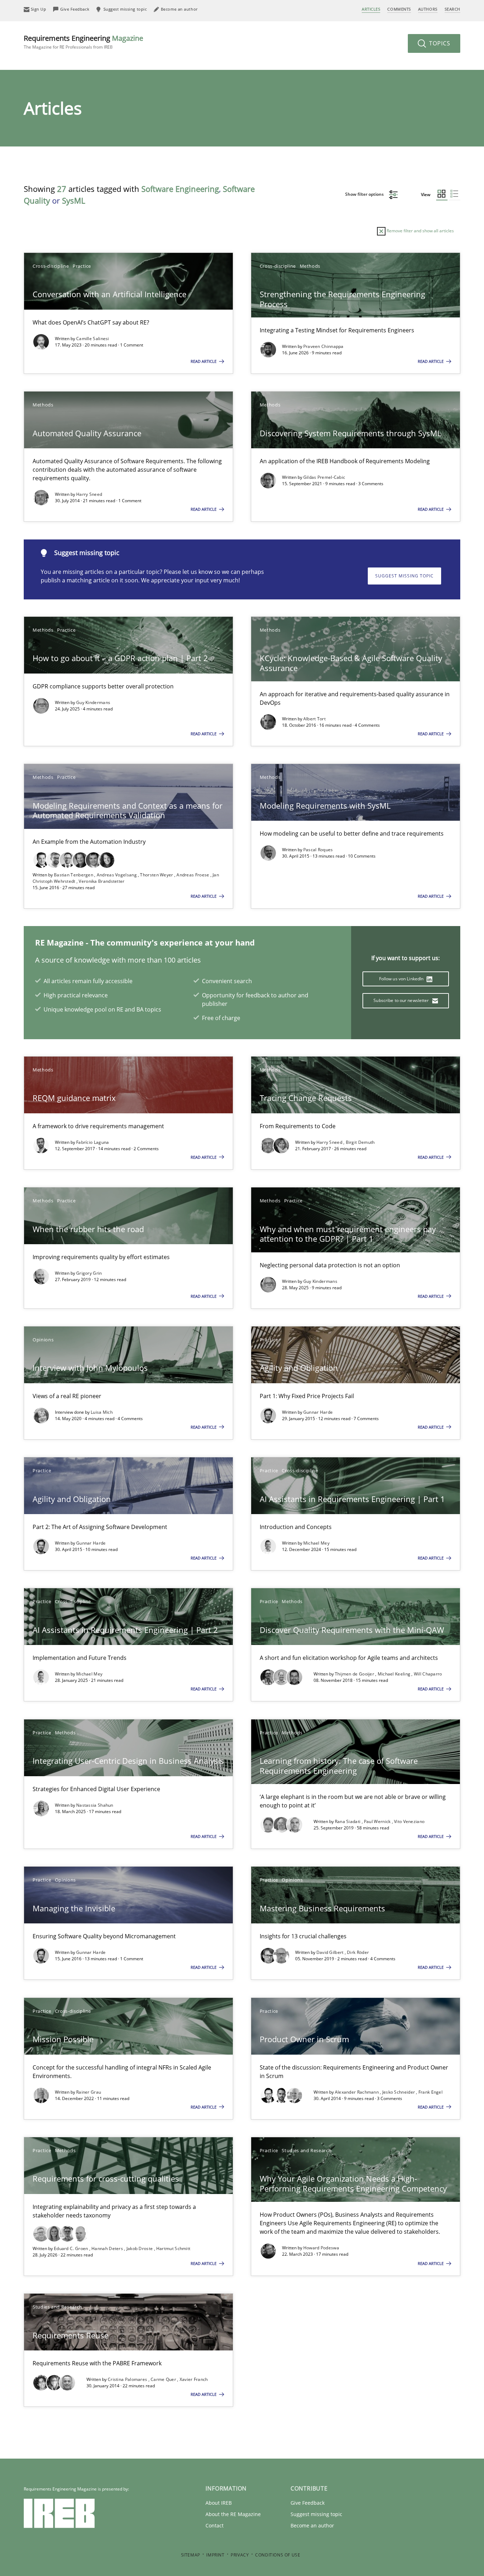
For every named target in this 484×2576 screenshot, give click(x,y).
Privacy (240, 2555)
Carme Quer (164, 2379)
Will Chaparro (428, 1674)
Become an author (312, 2525)
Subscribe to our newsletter (402, 1000)
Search (452, 9)
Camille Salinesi (93, 339)
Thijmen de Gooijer (355, 1674)
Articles (371, 9)
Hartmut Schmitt (173, 2248)
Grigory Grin (89, 1273)
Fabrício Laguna (93, 1142)
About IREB (219, 2503)
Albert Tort (314, 719)
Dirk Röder (358, 1952)
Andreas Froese (193, 875)
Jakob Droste (140, 2248)
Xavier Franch (194, 2379)
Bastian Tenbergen (74, 875)
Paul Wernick (378, 1821)
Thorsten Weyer (157, 875)
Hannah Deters (108, 2248)
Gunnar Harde (318, 1412)
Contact (215, 2525)
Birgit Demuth (360, 1142)
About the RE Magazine (233, 2514)
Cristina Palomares (128, 2379)
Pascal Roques (318, 850)
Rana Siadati (348, 1821)
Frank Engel (430, 2092)
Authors (428, 9)
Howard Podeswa (321, 2248)
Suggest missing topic (404, 576)
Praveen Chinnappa (323, 346)
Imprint (215, 2555)
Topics (439, 43)
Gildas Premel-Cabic (324, 477)
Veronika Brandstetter (102, 881)
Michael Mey (316, 1543)
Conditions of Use (278, 2555)
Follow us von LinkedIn (402, 979)
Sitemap (191, 2555)
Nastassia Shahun (95, 1805)
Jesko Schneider (399, 2092)
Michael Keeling (395, 1674)
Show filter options (365, 194)
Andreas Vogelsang (117, 875)
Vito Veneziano (409, 1821)
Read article (204, 361)
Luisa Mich (102, 1412)
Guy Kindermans (93, 702)
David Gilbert (331, 1952)
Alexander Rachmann (358, 2092)
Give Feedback (308, 2503)
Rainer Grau (89, 2092)
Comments (399, 9)
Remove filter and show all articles (420, 231)
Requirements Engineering (83, 42)
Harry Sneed (89, 494)
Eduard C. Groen (72, 2248)
